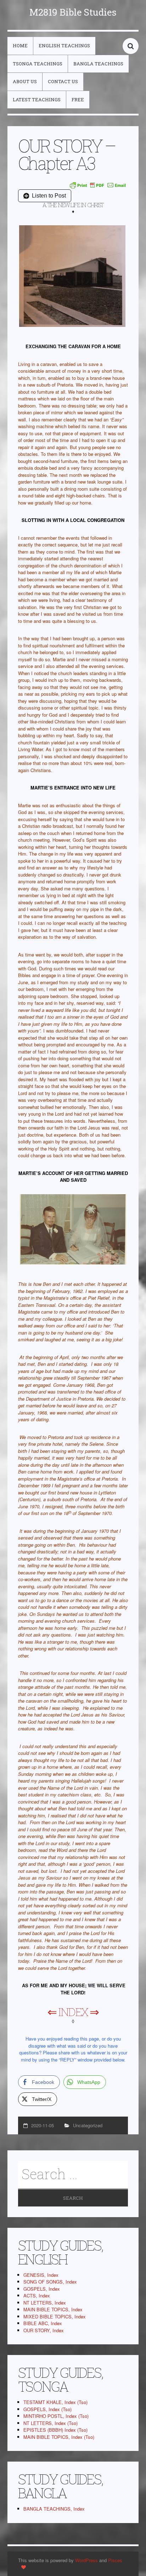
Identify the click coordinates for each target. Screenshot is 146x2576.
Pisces (115, 2560)
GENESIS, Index (41, 2275)
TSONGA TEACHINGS (38, 64)
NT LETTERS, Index (45, 2303)
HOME (20, 45)
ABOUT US (25, 81)
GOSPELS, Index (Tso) (47, 2409)
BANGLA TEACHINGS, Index (54, 2509)
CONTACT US (63, 81)
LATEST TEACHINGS (37, 99)
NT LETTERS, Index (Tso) (50, 2423)
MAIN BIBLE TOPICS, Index (53, 2309)
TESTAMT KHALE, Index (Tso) (55, 2402)
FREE (78, 99)
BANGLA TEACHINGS (98, 64)
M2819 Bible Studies (73, 12)
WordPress (86, 2560)
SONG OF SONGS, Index (50, 2282)
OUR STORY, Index (44, 2330)
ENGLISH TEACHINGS (64, 45)
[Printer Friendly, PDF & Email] (98, 185)
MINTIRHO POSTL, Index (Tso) (56, 2416)
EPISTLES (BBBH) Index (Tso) (55, 2430)
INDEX (73, 2012)
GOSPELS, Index (42, 2289)
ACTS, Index (37, 2295)
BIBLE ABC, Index (43, 2323)
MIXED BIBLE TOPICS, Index (55, 2316)
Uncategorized (88, 2125)
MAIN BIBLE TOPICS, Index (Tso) (59, 2437)
